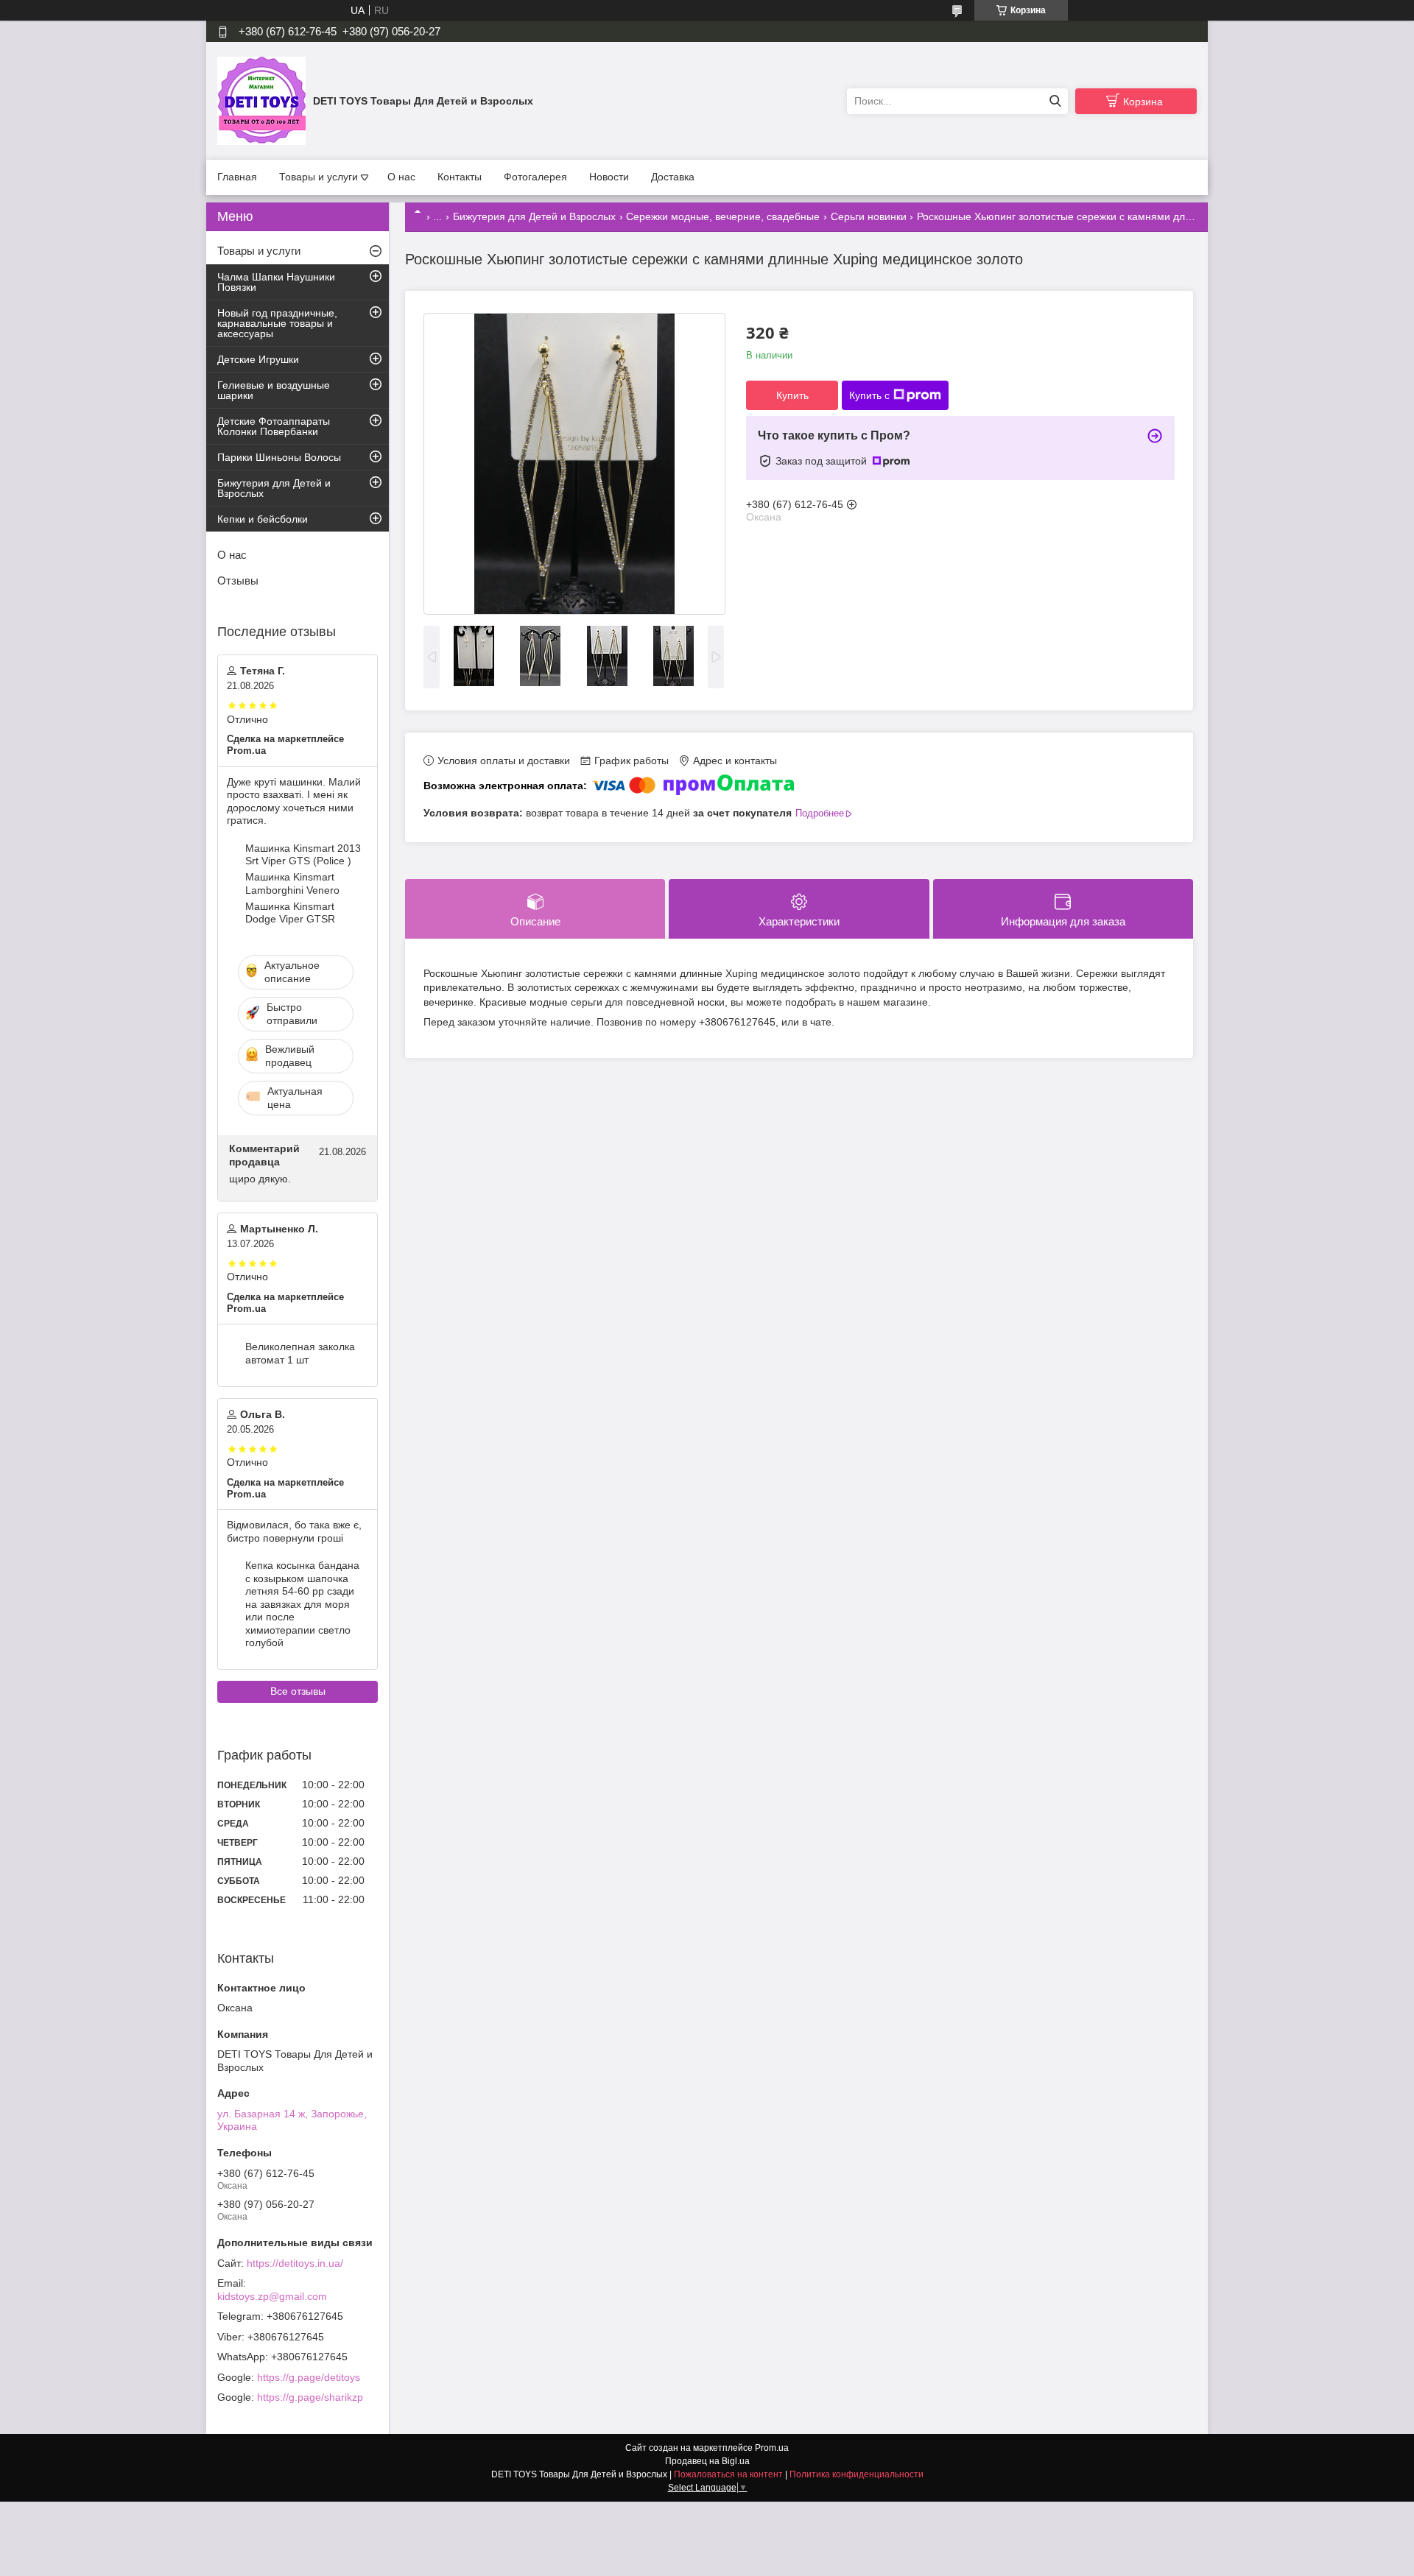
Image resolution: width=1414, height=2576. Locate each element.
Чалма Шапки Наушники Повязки (276, 282)
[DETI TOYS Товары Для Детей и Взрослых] (261, 100)
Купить (792, 395)
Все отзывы (298, 1691)
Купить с (869, 395)
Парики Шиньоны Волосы (279, 457)
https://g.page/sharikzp (310, 2397)
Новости (609, 177)
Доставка (673, 177)
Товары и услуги (319, 177)
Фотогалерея (535, 177)
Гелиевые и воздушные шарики (274, 390)
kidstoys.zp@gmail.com (272, 2296)
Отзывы (238, 581)
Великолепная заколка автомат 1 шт (300, 1353)
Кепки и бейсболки (263, 519)
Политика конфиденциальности (857, 2474)
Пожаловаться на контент (728, 2474)
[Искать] (1055, 101)
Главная (237, 177)
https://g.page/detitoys (309, 2377)
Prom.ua (772, 2448)
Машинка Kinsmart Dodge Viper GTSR (290, 913)
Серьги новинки (869, 216)
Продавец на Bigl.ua (707, 2461)
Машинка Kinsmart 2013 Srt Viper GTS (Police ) (303, 855)
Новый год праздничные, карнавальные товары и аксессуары (277, 323)
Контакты (460, 177)
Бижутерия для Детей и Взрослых (534, 216)
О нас (401, 177)
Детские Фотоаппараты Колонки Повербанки (274, 426)
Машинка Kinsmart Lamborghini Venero (292, 883)
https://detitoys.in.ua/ (295, 2263)
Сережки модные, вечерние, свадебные (723, 216)
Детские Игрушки (258, 359)
